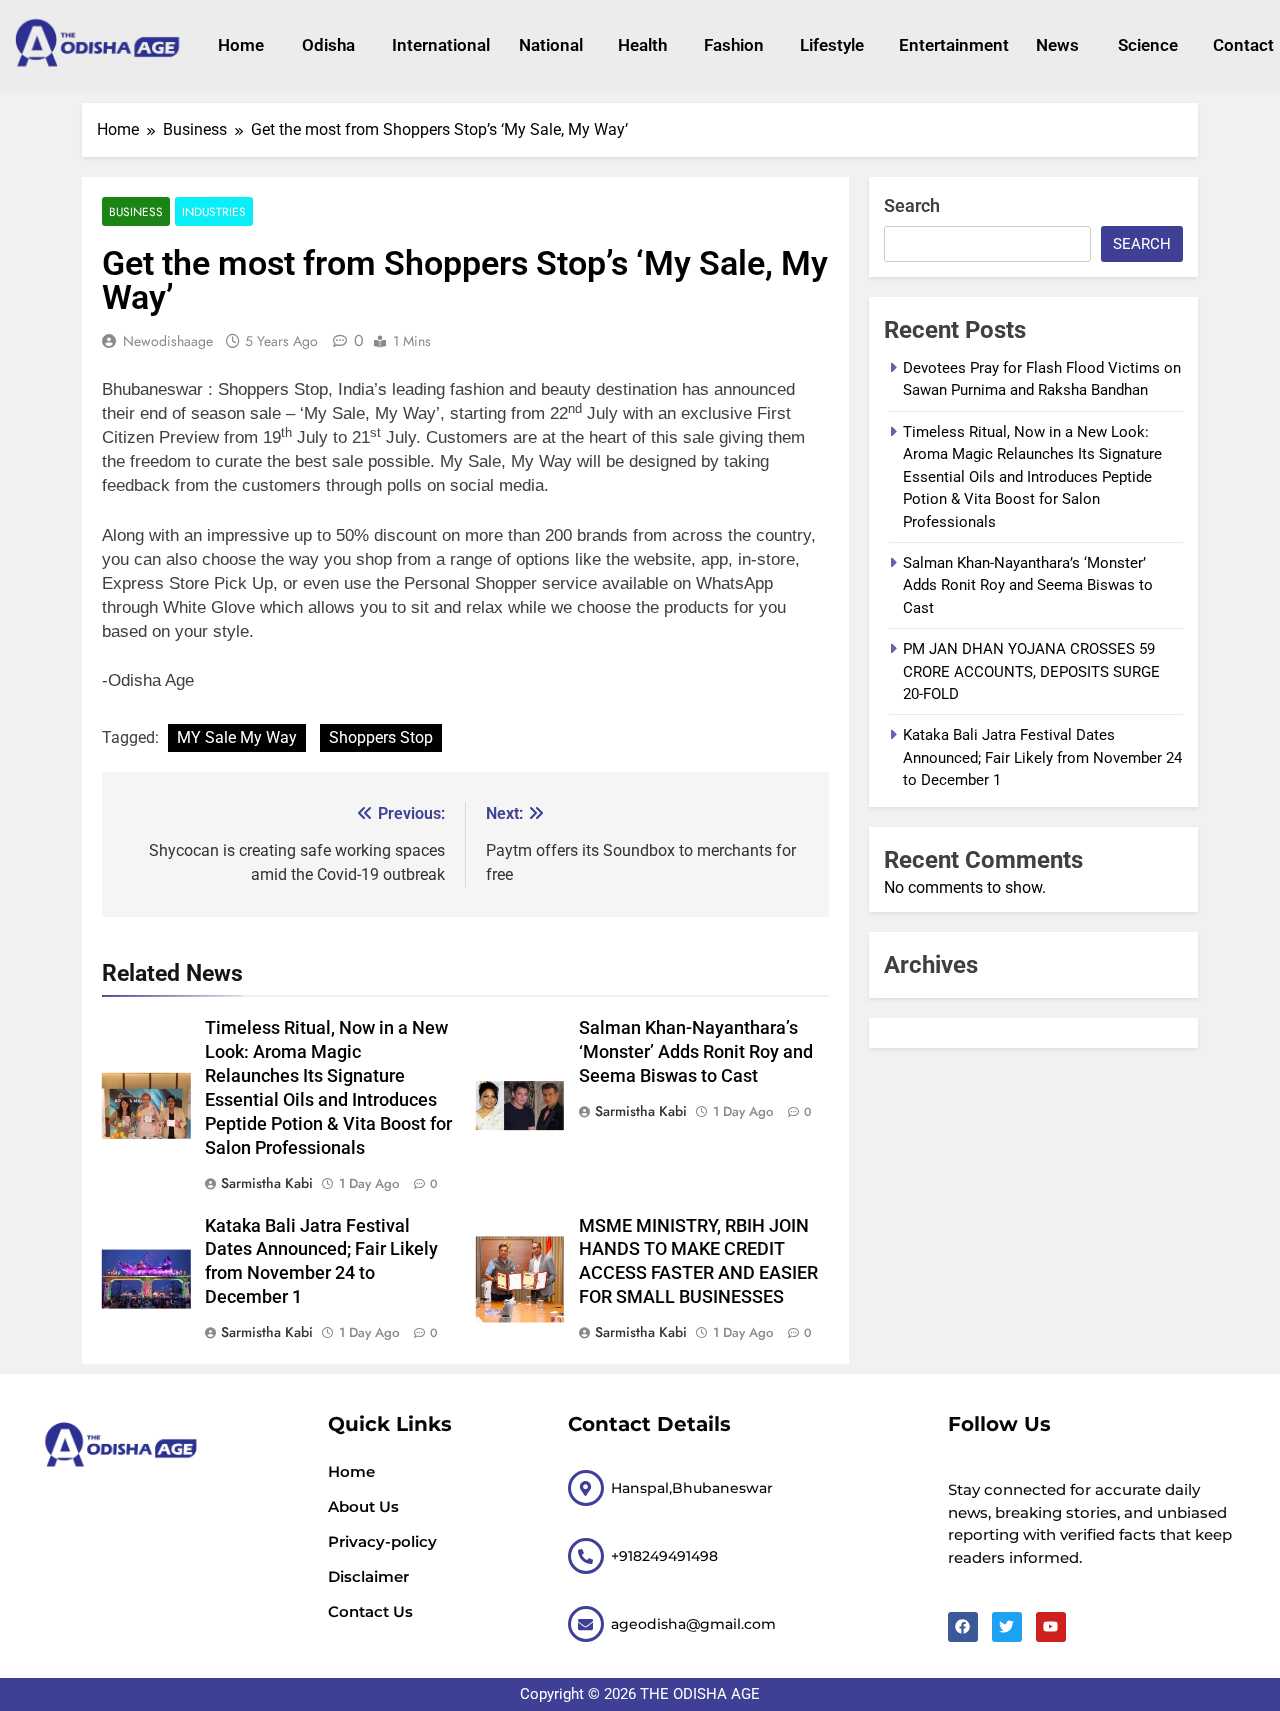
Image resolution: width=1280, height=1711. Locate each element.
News (1057, 45)
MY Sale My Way (237, 737)
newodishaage (168, 341)
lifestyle (829, 45)
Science (1146, 45)
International (435, 45)
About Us (363, 1506)
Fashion (732, 45)
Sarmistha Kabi (267, 1183)
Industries (214, 211)
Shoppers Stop (381, 737)
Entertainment (947, 45)
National (548, 45)
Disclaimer (368, 1576)
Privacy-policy (382, 1541)
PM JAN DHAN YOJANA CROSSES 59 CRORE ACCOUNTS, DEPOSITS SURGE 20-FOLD (1031, 671)
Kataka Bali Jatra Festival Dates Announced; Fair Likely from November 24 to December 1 (1042, 757)
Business (136, 211)
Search (912, 205)
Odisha (327, 45)
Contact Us (370, 1611)
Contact (1241, 45)
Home (240, 45)
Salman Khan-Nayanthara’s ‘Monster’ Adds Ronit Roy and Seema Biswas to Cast (696, 1052)
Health (641, 45)
